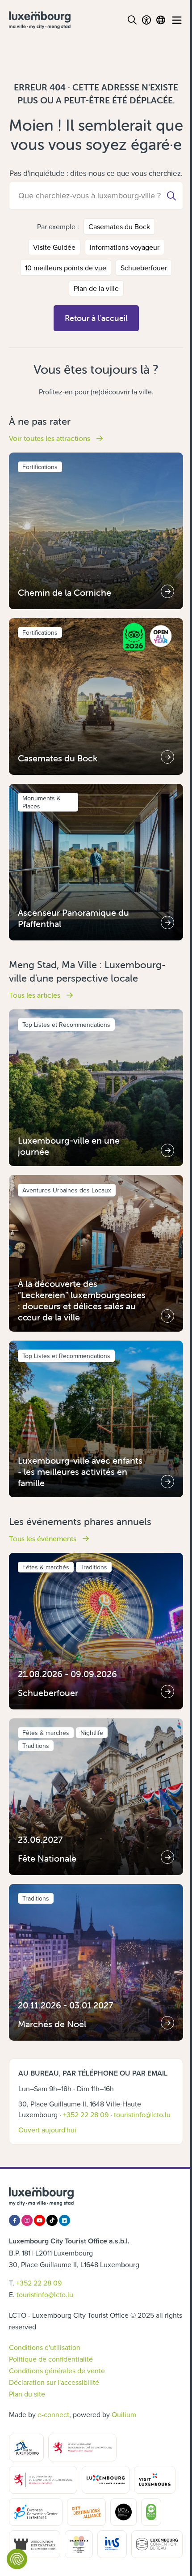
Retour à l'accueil (96, 318)
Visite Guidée (54, 247)
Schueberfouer (144, 268)
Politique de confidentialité (51, 2359)
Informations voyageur (125, 247)
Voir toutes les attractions (50, 438)
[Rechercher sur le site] (132, 20)
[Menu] (177, 20)
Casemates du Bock (119, 226)
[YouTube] (40, 2220)
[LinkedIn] (65, 2220)
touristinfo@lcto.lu (142, 2115)
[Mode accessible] (146, 20)
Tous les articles (35, 995)
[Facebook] (15, 2220)
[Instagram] (27, 2220)
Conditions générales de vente (57, 2371)
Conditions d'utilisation (45, 2347)
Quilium (124, 2414)
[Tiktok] (52, 2220)
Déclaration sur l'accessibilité (54, 2382)
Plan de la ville (96, 288)
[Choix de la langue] (161, 20)
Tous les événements (44, 1538)
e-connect (53, 2414)
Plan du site (27, 2394)
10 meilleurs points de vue (66, 268)
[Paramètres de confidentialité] (17, 2559)
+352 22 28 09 (86, 2115)
